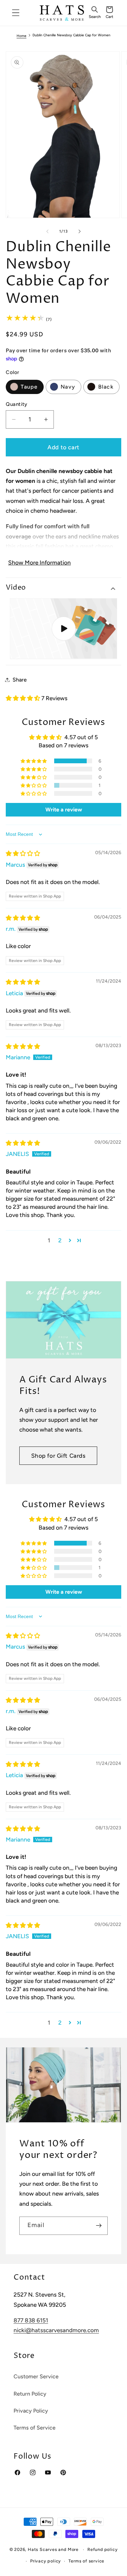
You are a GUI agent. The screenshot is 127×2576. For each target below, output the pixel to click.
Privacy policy (46, 2561)
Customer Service (36, 2376)
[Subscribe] (99, 2226)
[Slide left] (47, 232)
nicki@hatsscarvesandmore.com (56, 2330)
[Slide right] (80, 232)
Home (22, 36)
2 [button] (60, 1240)
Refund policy (102, 2549)
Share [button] (20, 680)
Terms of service (86, 2561)
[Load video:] (64, 629)
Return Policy (30, 2394)
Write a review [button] (64, 810)
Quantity (17, 404)
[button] (94, 13)
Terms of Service (35, 2428)
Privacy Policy (31, 2411)
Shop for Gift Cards (58, 1456)
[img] (23, 853)
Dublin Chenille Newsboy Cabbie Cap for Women (71, 35)
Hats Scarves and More (53, 2549)
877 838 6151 (31, 2320)
